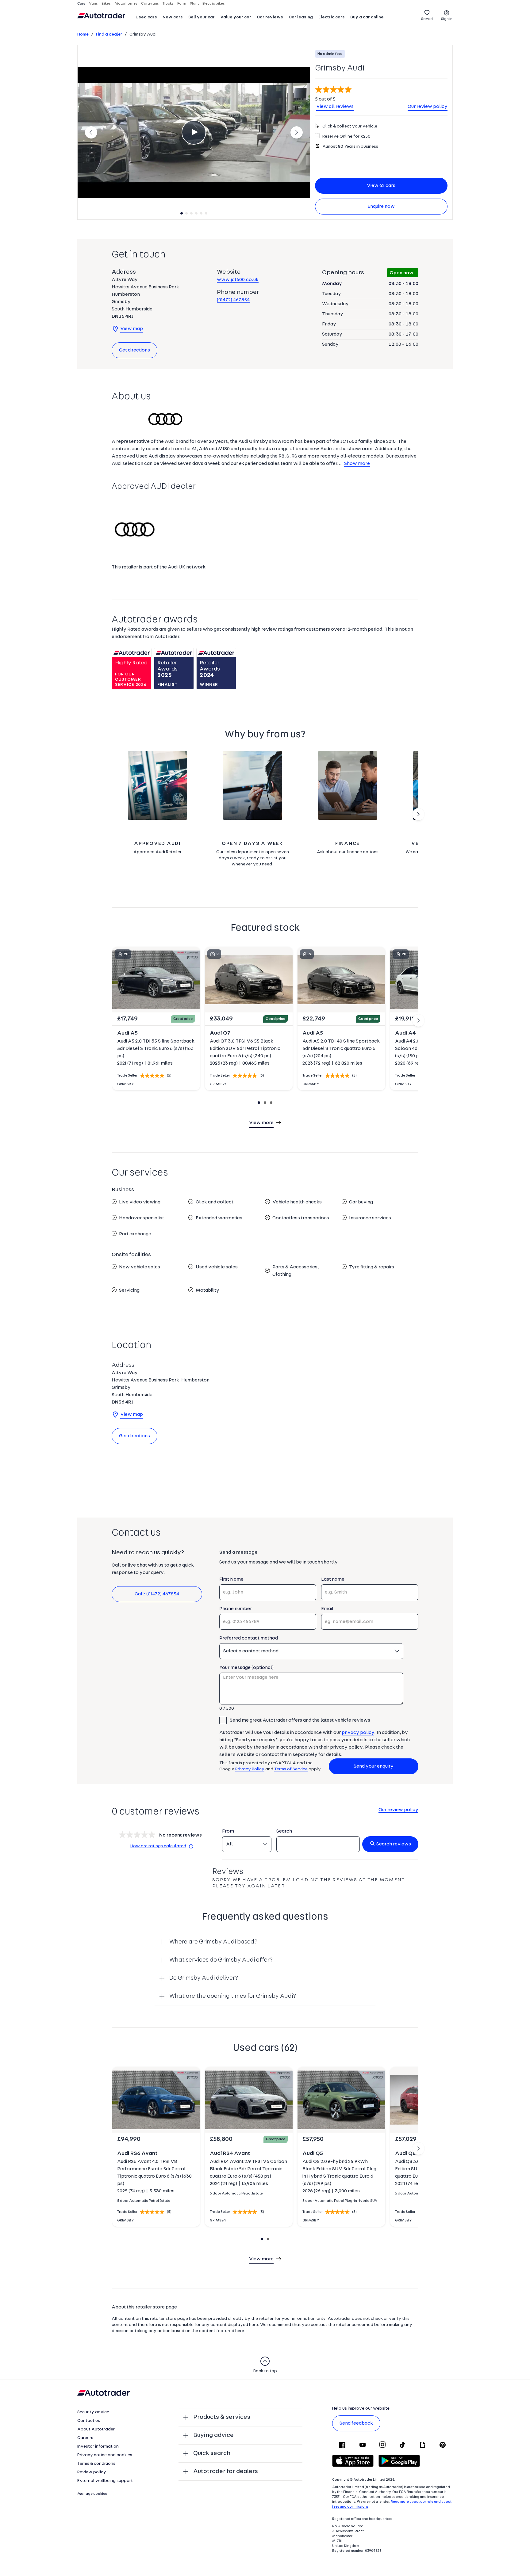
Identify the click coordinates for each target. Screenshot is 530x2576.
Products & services (222, 2417)
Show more (357, 464)
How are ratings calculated (158, 1846)
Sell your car (202, 17)
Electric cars (332, 17)
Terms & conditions (96, 2464)
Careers (85, 2438)
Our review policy (428, 107)
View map (132, 329)
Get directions (134, 350)
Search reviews (394, 1844)
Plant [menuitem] (194, 4)
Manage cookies (92, 2494)
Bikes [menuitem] (106, 4)
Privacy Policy (250, 1769)
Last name (333, 1579)
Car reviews (270, 17)
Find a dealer (109, 34)
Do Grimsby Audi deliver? (204, 1978)
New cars (173, 17)
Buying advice (213, 2435)
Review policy (92, 2472)
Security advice (93, 2412)
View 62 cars (381, 186)
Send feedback (356, 2423)
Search (284, 1831)
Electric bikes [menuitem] (214, 4)
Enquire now (381, 207)
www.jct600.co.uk (238, 280)
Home (83, 34)
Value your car (236, 17)
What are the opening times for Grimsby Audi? (233, 1996)
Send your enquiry (374, 1766)
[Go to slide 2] (418, 814)
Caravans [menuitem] (150, 4)
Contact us (89, 2421)
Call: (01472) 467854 (157, 1594)
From (228, 1831)
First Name (231, 1579)
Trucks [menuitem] (168, 4)
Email (327, 1609)
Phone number (236, 1609)
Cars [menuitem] (81, 4)
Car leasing (301, 17)
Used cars (146, 17)
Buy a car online (367, 17)
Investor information (98, 2447)
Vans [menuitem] (93, 4)
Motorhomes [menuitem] (126, 4)
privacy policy (358, 1733)
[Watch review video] (194, 132)
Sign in (447, 19)
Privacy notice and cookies (105, 2455)
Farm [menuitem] (182, 4)
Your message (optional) (246, 1668)
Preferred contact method (249, 1638)
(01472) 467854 (233, 300)
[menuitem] (146, 18)
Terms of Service (291, 1769)
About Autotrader (96, 2429)
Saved (427, 19)
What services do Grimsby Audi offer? (221, 1960)
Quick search (212, 2453)
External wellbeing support (105, 2481)
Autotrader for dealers (226, 2472)
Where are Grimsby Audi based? (213, 1942)
